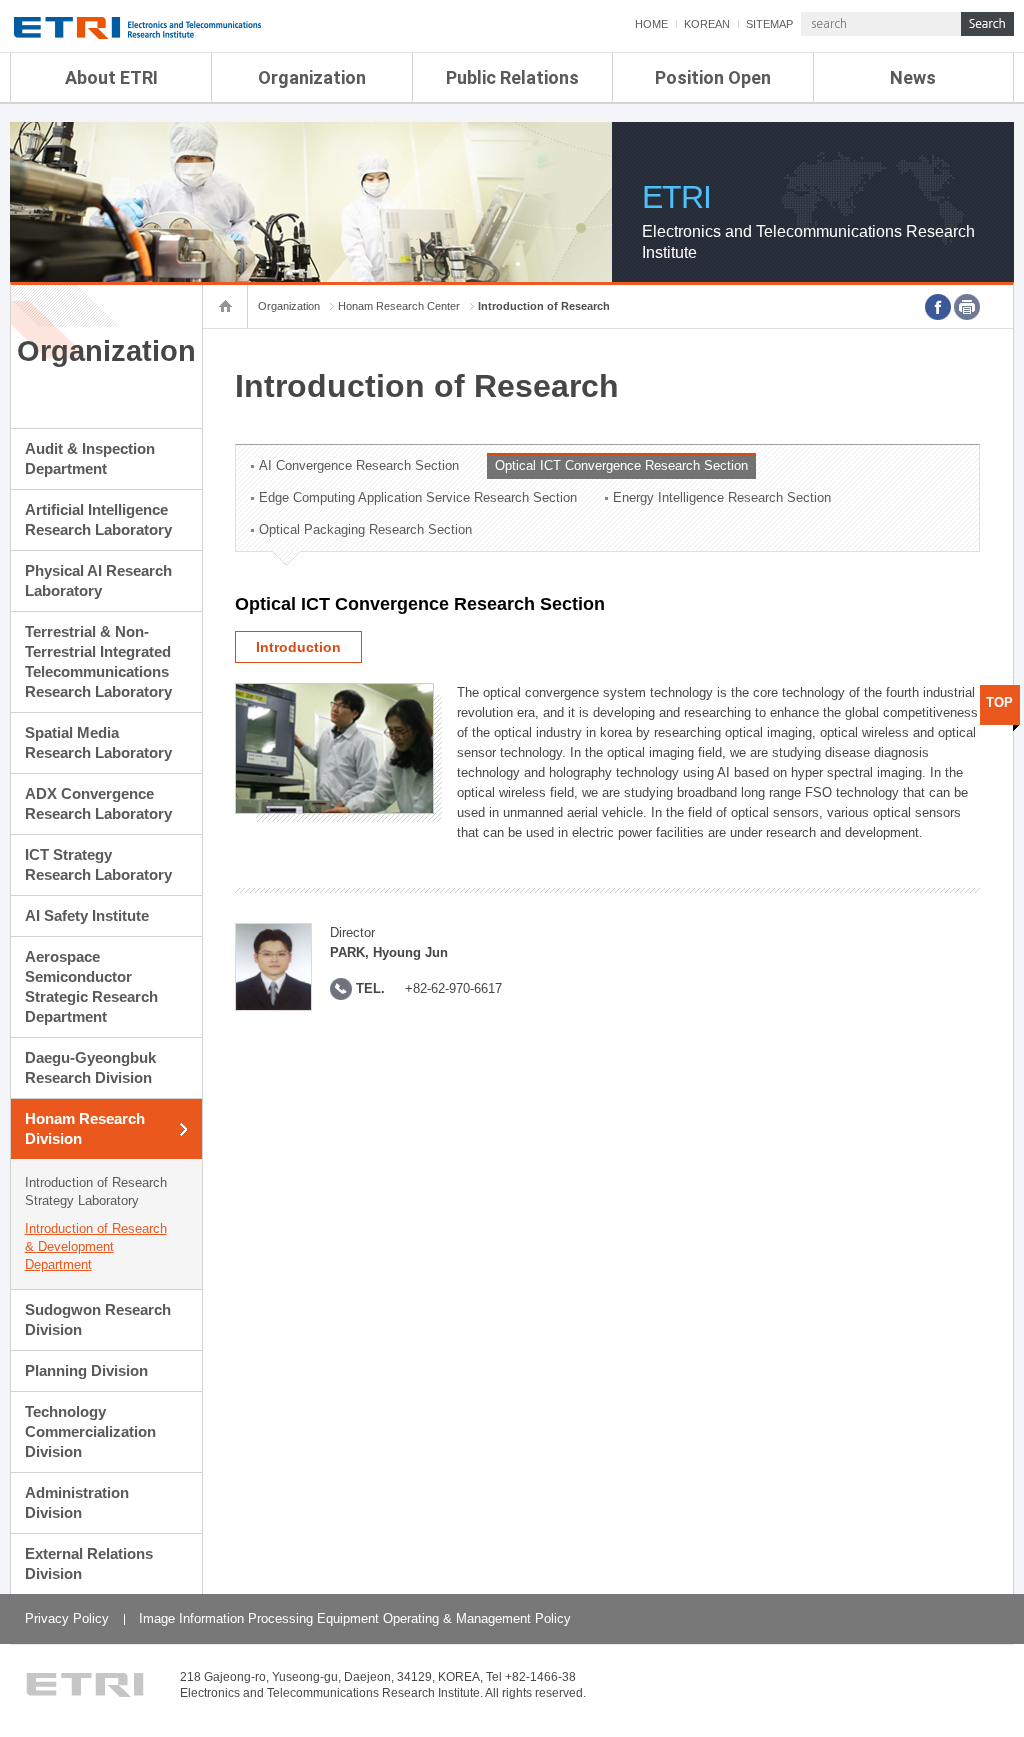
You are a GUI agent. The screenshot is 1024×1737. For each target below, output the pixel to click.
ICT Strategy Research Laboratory (98, 864)
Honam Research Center (399, 306)
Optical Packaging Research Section (365, 529)
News (913, 77)
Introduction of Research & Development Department (96, 1246)
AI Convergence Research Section (359, 465)
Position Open (713, 77)
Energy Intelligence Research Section (722, 497)
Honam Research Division (85, 1128)
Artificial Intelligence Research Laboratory (98, 519)
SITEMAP (769, 24)
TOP (999, 702)
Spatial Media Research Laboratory (98, 742)
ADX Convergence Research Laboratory (98, 803)
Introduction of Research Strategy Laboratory (96, 1191)
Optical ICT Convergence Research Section (621, 465)
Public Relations (512, 77)
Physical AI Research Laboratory (98, 580)
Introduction (298, 647)
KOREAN (707, 24)
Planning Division (86, 1370)
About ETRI (111, 77)
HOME (651, 24)
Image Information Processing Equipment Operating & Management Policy (355, 1618)
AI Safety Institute (87, 915)
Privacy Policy (67, 1618)
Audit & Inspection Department (90, 458)
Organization (312, 77)
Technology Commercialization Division (90, 1431)
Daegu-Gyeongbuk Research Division (90, 1067)
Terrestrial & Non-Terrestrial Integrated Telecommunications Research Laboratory (98, 661)
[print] (967, 307)
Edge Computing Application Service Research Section (418, 497)
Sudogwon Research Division (98, 1319)
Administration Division (77, 1502)
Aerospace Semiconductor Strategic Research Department (91, 986)
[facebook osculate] (938, 307)
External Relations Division (89, 1563)
